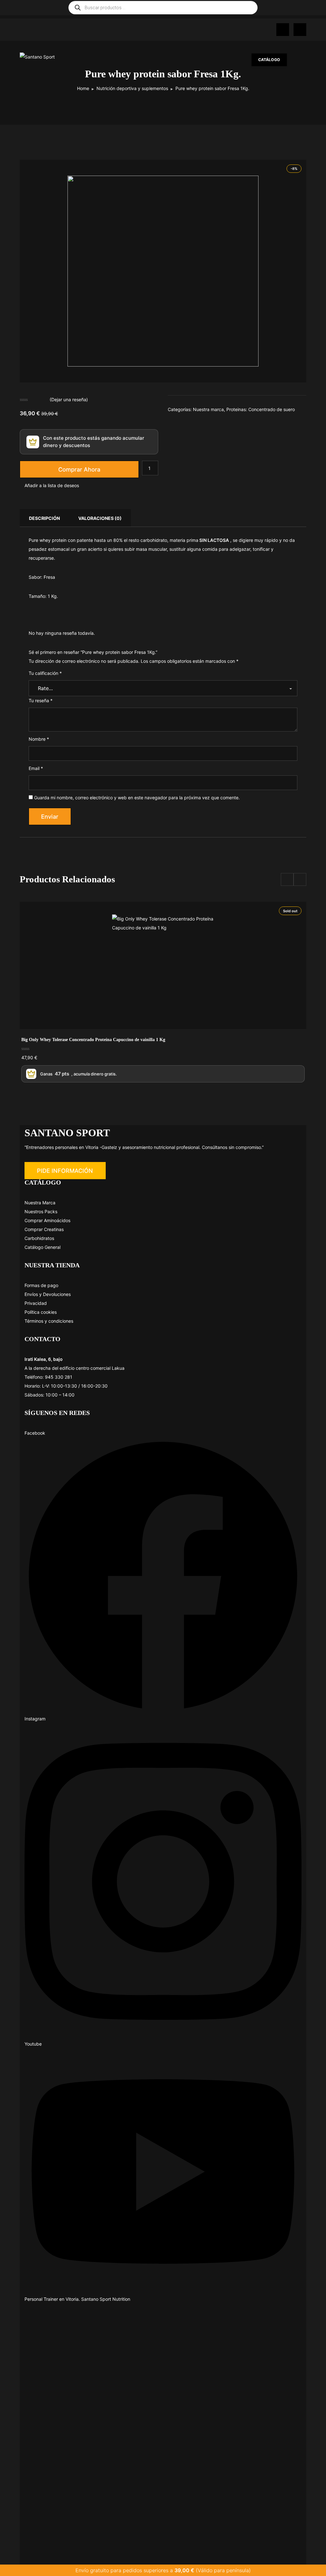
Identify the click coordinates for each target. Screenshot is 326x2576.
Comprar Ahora (79, 469)
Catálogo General (43, 1247)
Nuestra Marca (40, 1203)
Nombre (39, 739)
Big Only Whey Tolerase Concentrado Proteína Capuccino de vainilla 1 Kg (93, 1040)
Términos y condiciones (49, 1321)
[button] (65, 1171)
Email (36, 768)
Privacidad (36, 1303)
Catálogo (269, 60)
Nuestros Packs (41, 1211)
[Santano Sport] (52, 57)
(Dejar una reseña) (69, 399)
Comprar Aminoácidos (47, 1220)
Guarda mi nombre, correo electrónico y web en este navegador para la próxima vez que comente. (137, 798)
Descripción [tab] (44, 518)
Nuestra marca (208, 409)
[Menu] (300, 60)
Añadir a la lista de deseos (52, 485)
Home (83, 88)
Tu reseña (41, 700)
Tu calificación (45, 673)
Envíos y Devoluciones (48, 1294)
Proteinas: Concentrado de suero (261, 409)
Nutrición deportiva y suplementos (132, 88)
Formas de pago (41, 1285)
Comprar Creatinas (44, 1229)
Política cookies (41, 1312)
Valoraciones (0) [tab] (100, 518)
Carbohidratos (39, 1238)
